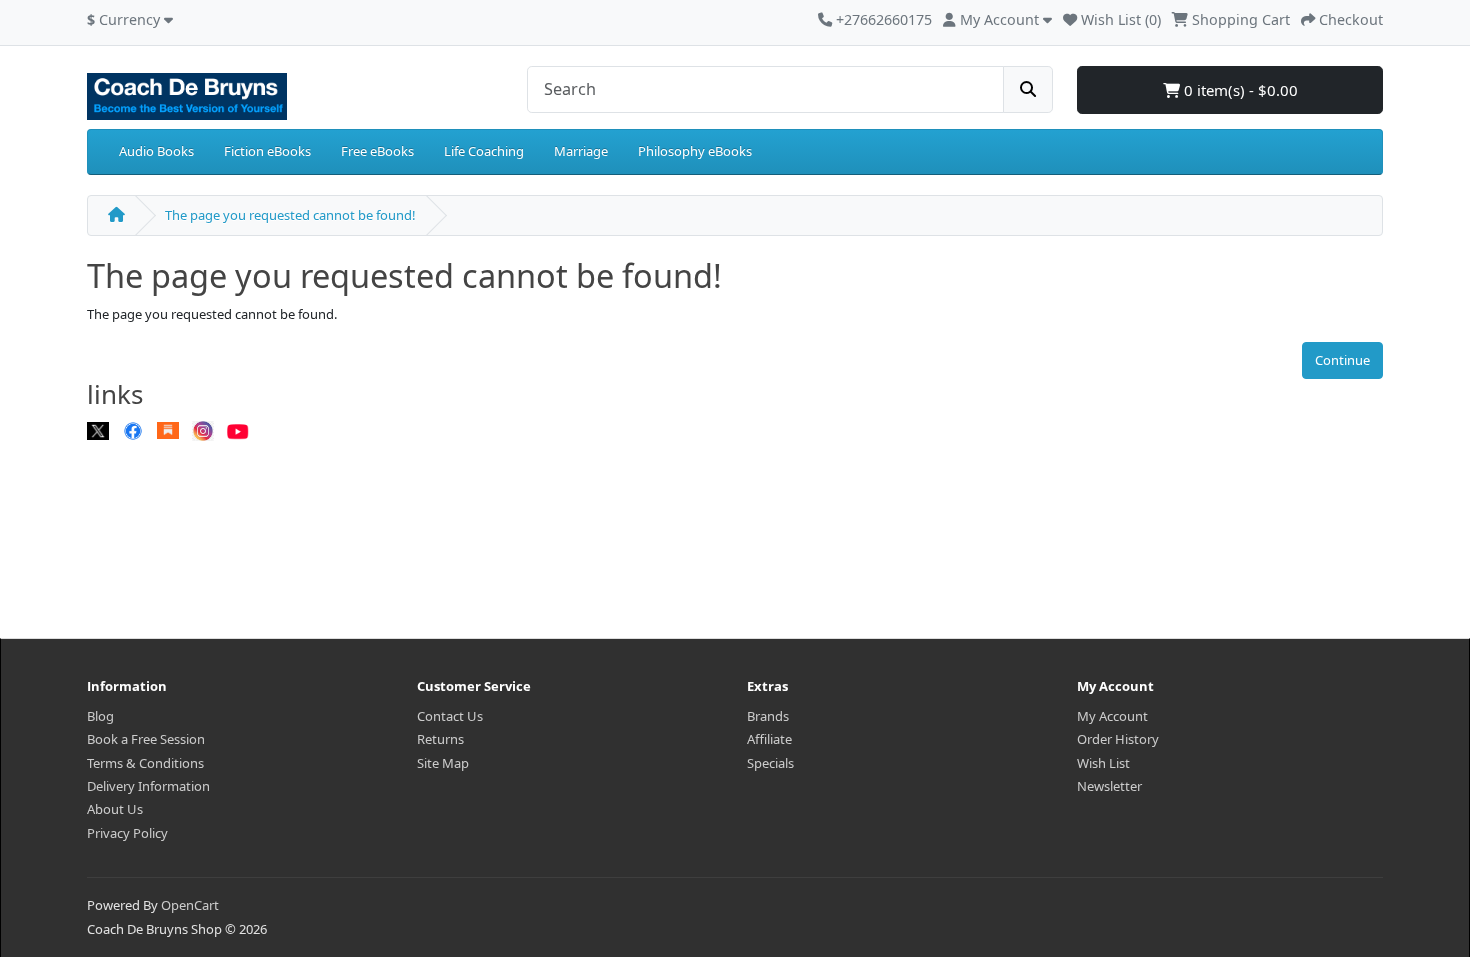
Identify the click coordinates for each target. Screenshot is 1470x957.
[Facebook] (133, 430)
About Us (115, 809)
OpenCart (190, 905)
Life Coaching (484, 151)
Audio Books (156, 151)
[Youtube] (238, 430)
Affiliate (769, 739)
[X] (98, 430)
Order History (1118, 739)
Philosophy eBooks (695, 151)
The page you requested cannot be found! (290, 215)
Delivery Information (148, 786)
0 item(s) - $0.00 (1239, 90)
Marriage (581, 151)
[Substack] (168, 430)
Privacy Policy (127, 833)
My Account (1112, 716)
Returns (440, 739)
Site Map (443, 763)
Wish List (1103, 763)
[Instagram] (203, 430)
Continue (1342, 360)
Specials (770, 763)
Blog (100, 716)
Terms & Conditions (145, 763)
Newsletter (1109, 786)
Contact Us (450, 716)
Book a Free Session (146, 739)
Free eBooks (377, 151)
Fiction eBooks (267, 151)
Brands (768, 716)
